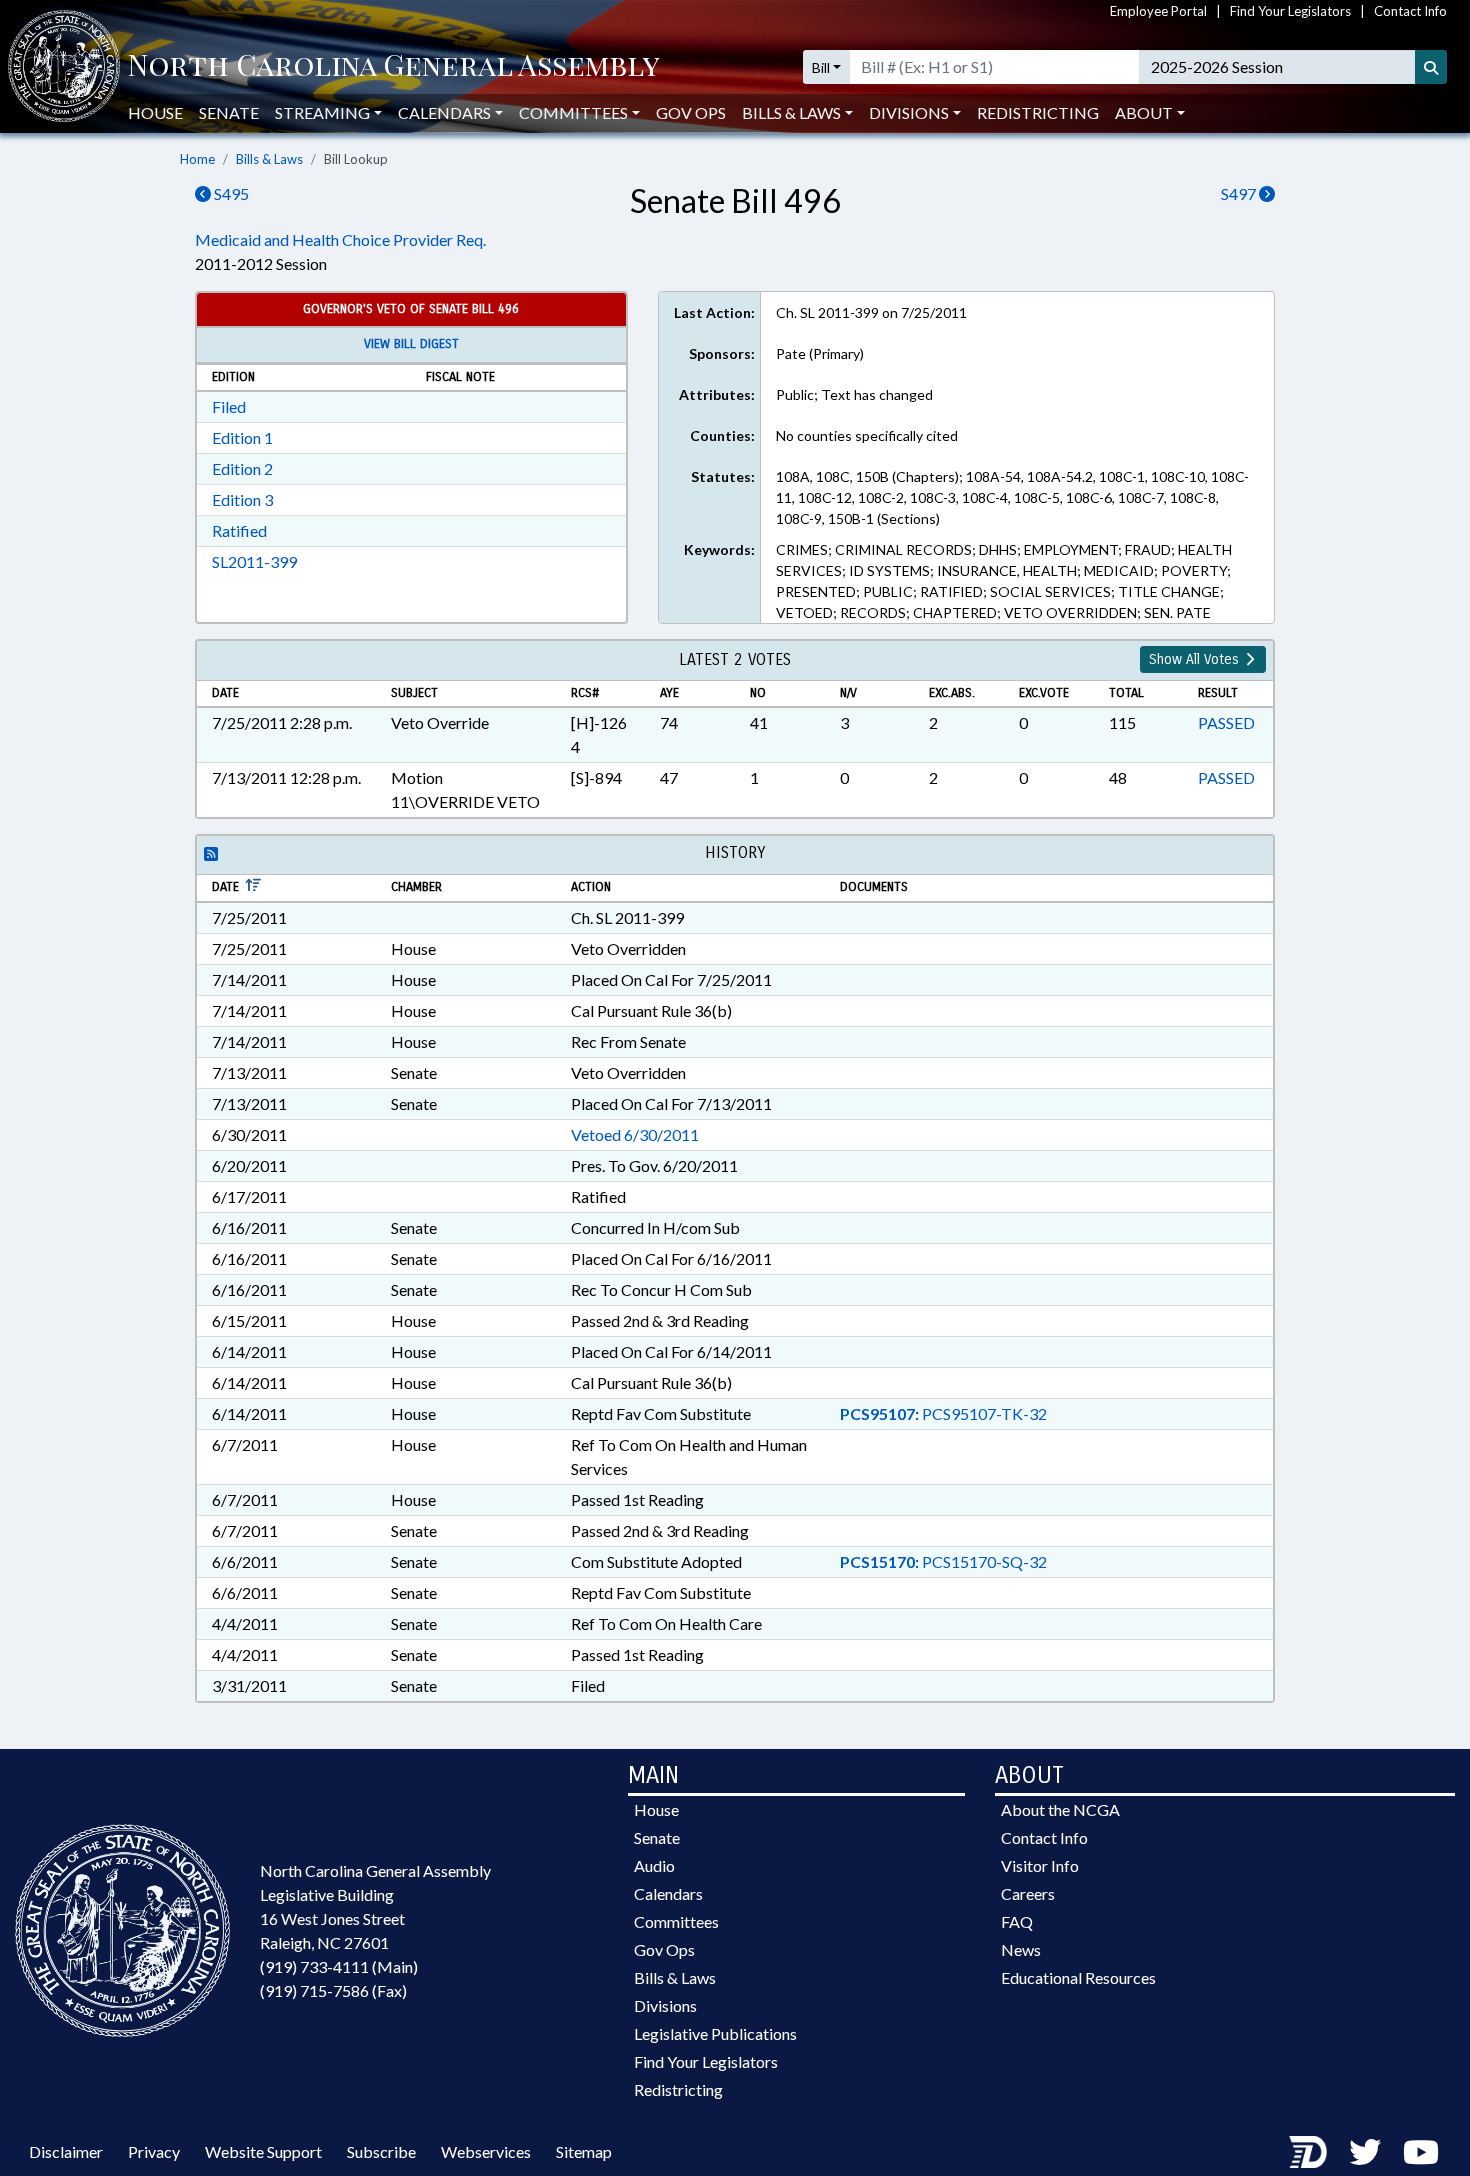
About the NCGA (1060, 1809)
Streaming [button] (322, 112)
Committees (676, 1921)
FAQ (1017, 1921)
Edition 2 (242, 468)
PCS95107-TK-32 (943, 1413)
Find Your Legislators (1290, 11)
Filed (229, 406)
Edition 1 (242, 437)
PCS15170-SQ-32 (943, 1561)
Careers (1028, 1893)
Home (197, 159)
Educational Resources (1078, 1977)
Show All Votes (1196, 659)
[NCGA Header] (393, 67)
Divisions (665, 2005)
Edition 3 (242, 499)
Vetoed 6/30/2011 (635, 1134)
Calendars (668, 1893)
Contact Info (1410, 11)
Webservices (486, 2151)
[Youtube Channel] (1421, 2151)
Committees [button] (573, 112)
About (1144, 112)
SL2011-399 (254, 561)
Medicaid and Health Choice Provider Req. (340, 239)
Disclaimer (66, 2151)
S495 (230, 193)
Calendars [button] (444, 112)
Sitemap (584, 2151)
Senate (229, 112)
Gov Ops (691, 112)
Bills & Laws (269, 159)
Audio (654, 1865)
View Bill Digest (411, 344)
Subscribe (381, 2151)
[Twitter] (1365, 2151)
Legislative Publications (715, 2033)
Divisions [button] (909, 112)
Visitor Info (1040, 1865)
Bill (821, 67)
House (155, 112)
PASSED (1226, 722)
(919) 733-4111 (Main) (339, 1966)
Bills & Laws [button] (791, 112)
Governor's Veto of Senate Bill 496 (411, 309)
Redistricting (1038, 112)
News (1021, 1949)
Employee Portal (1158, 11)
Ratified (239, 530)
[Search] (1431, 67)
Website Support (263, 2151)
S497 (1240, 193)
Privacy (154, 2151)
